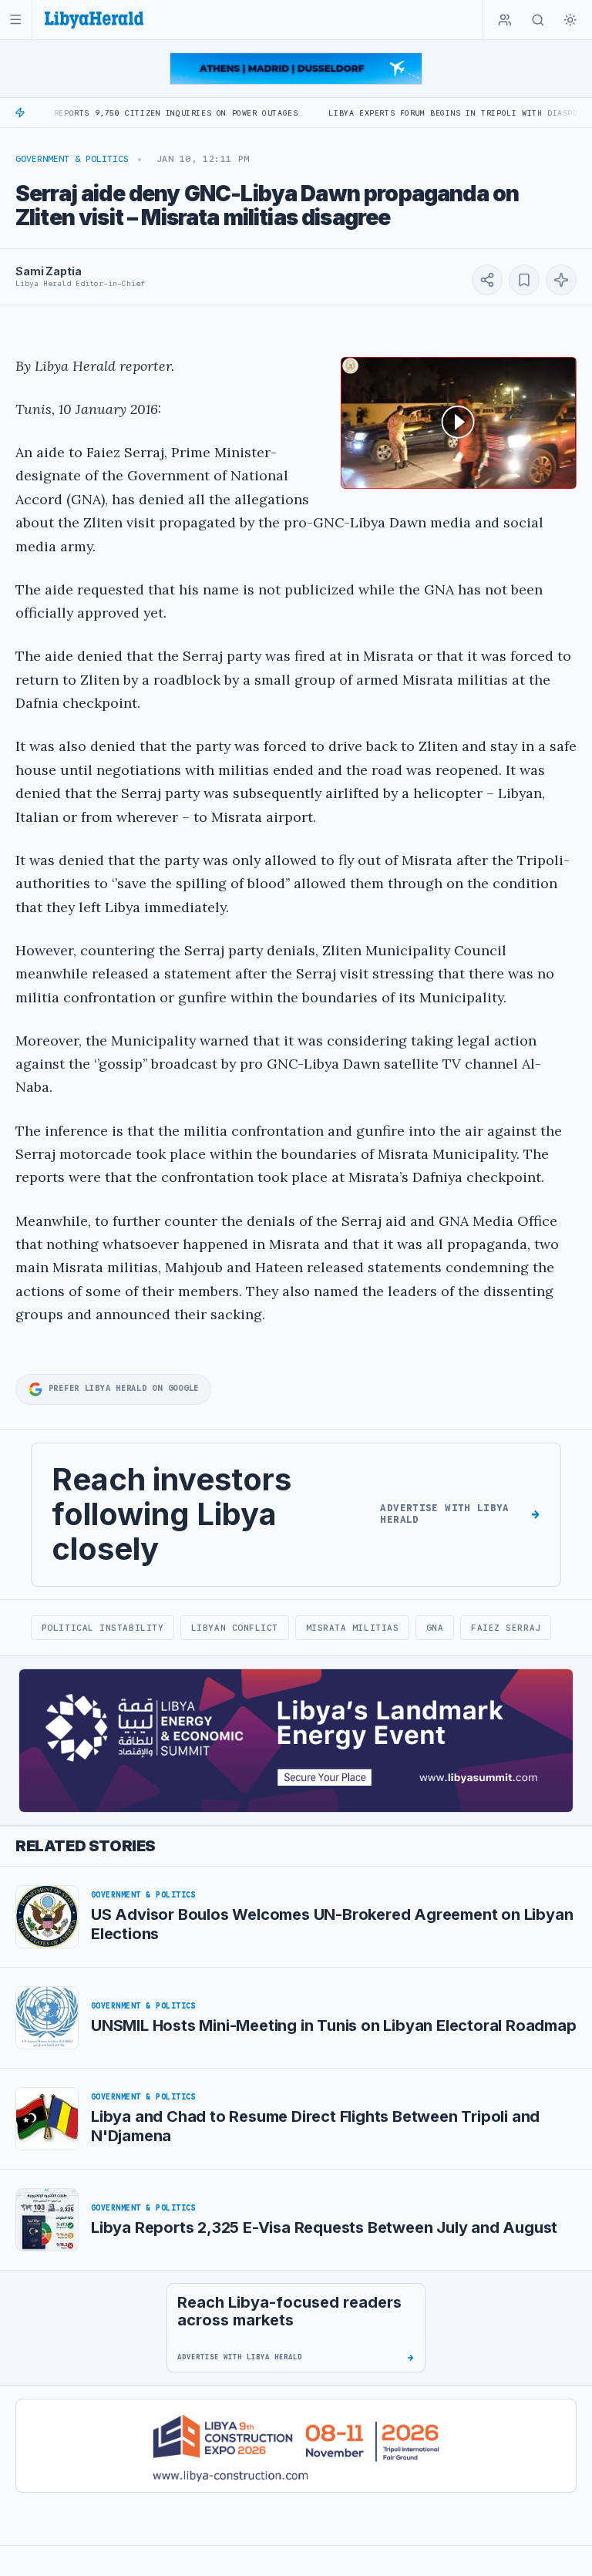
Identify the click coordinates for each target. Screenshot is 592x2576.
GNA (435, 1628)
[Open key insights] (561, 280)
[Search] (538, 20)
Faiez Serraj (506, 1628)
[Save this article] (524, 280)
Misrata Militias (353, 1628)
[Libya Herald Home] (94, 20)
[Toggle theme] (570, 20)
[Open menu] (16, 20)
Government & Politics (72, 159)
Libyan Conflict (235, 1628)
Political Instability (103, 1628)
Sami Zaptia (48, 271)
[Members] (505, 20)
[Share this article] (487, 280)
